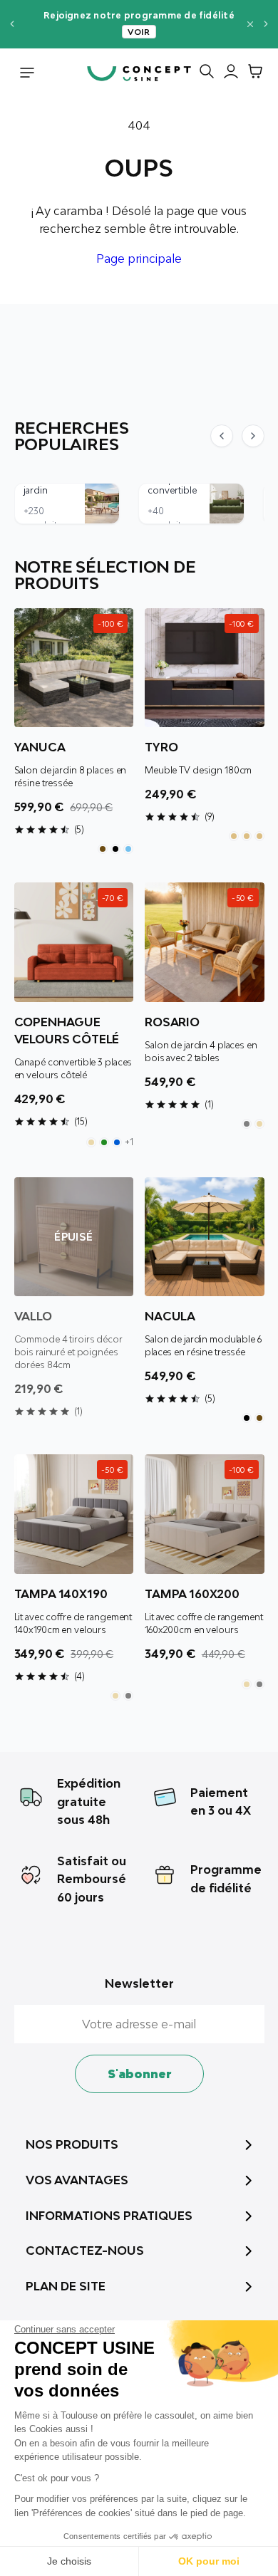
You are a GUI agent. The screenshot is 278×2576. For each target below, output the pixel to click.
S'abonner (139, 2074)
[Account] (227, 74)
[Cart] (252, 74)
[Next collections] (253, 436)
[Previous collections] (222, 436)
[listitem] (103, 849)
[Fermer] (250, 24)
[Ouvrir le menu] (27, 74)
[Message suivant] (266, 24)
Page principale (139, 259)
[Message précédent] (12, 24)
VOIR (139, 32)
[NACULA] (205, 1237)
